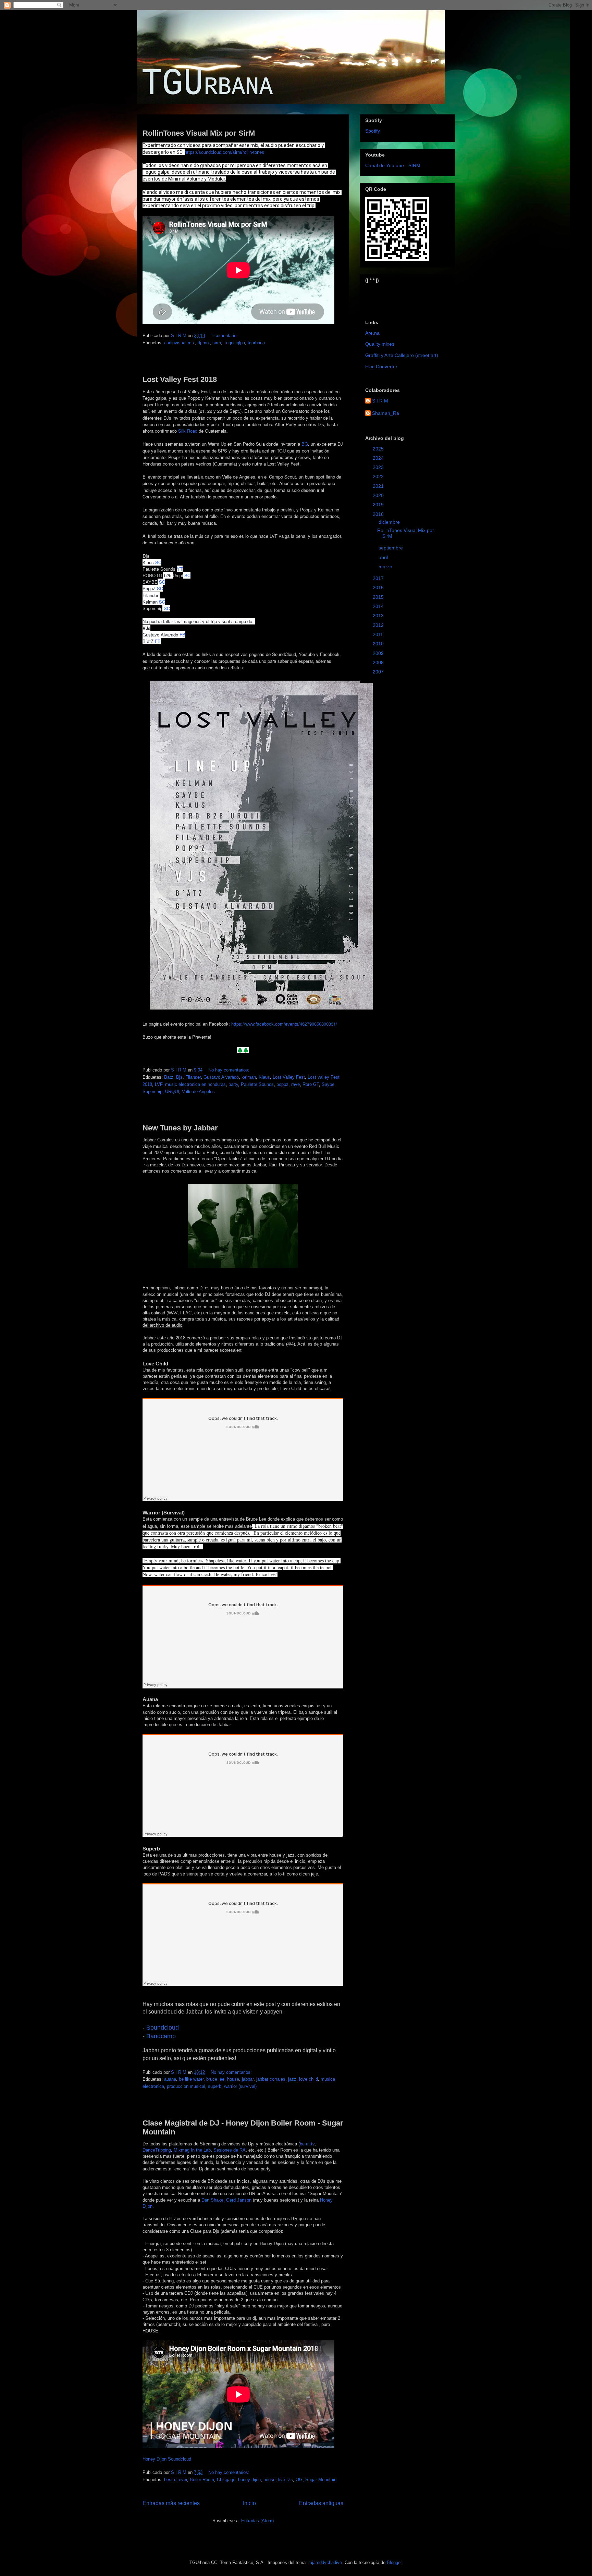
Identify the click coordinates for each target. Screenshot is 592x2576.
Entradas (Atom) (257, 2521)
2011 (379, 634)
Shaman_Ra (386, 413)
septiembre (391, 548)
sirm (217, 343)
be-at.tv (307, 2144)
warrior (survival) (240, 2086)
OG (299, 2480)
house (233, 2079)
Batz (169, 1077)
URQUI (172, 1092)
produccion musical (186, 2086)
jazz (292, 2079)
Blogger (394, 2562)
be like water (191, 2079)
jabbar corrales (271, 2079)
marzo (386, 567)
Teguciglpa (234, 343)
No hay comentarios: (230, 1070)
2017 (379, 578)
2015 (379, 597)
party (233, 1084)
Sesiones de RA (230, 2150)
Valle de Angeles (198, 1092)
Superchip (152, 1092)
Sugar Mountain (321, 2480)
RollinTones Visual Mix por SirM (199, 133)
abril (384, 557)
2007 (379, 672)
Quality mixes (380, 344)
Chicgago (226, 2480)
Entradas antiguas (321, 2503)
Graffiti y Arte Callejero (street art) (402, 355)
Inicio (249, 2503)
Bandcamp (161, 2036)
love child (309, 2079)
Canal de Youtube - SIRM (393, 165)
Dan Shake (212, 2200)
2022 (379, 476)
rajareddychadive (325, 2562)
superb (215, 2086)
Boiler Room (202, 2480)
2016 (379, 587)
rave (295, 1084)
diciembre (390, 522)
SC (158, 562)
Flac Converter (381, 367)
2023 (379, 467)
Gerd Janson (239, 2200)
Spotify (373, 131)
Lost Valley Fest (289, 1077)
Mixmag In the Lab (192, 2150)
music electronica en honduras (195, 1084)
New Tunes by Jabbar (180, 1128)
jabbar (248, 2079)
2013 (379, 616)
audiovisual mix (180, 343)
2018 (379, 514)
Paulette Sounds (257, 1084)
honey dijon (249, 2480)
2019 (379, 505)
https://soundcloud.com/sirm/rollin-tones (224, 152)
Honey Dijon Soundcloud (167, 2459)
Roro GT (311, 1084)
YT (180, 569)
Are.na (372, 333)
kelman (249, 1077)
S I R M (380, 401)
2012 (379, 625)
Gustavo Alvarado (221, 1077)
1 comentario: (225, 336)
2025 (379, 449)
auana (170, 2079)
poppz (282, 1084)
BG (305, 444)
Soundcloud (163, 2028)
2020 (379, 495)
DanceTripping (157, 2150)
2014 (379, 606)
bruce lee (215, 2079)
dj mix (204, 343)
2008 (379, 662)
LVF (159, 1084)
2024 (379, 458)
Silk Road (188, 431)
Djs (179, 1077)
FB (182, 635)
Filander (193, 1077)
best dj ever (176, 2480)
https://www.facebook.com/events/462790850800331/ (284, 1024)
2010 (379, 644)
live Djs (286, 2480)
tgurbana (256, 343)
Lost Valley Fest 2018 (180, 379)
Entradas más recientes (171, 2503)
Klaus (264, 1077)
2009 (379, 653)
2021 (379, 486)
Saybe (328, 1084)
